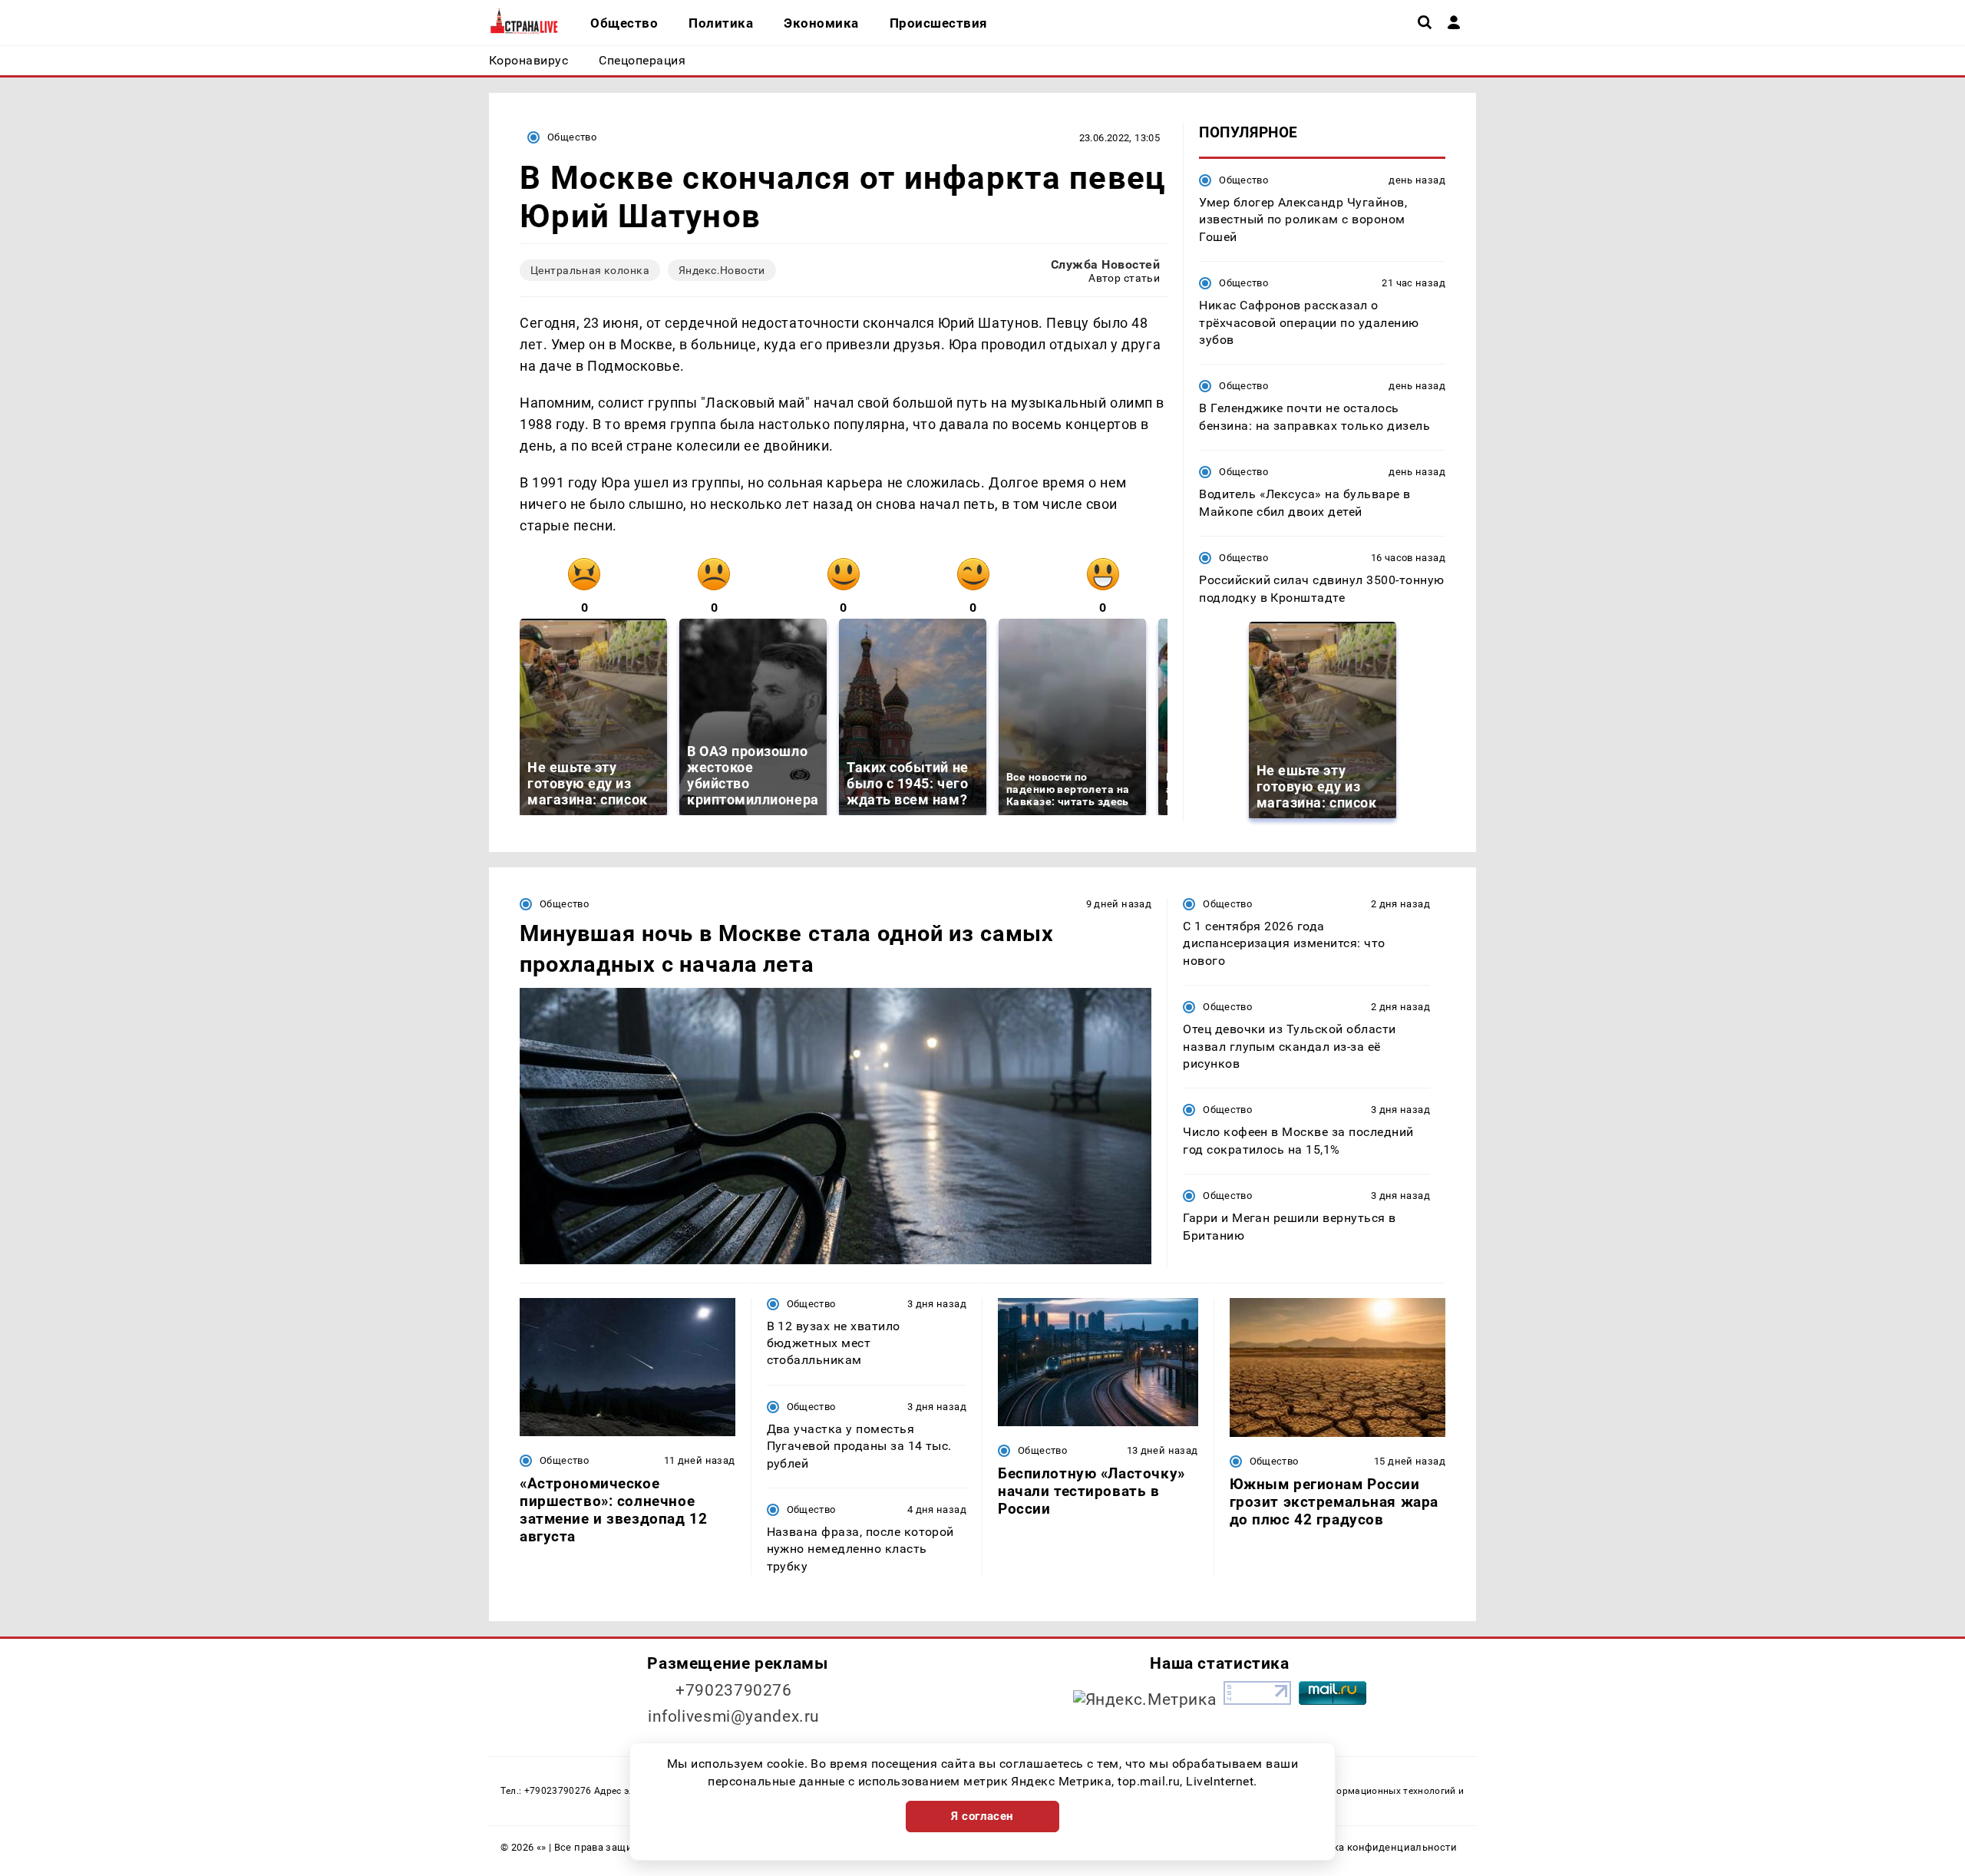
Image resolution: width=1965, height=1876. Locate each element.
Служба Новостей (1105, 264)
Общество (572, 137)
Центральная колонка (590, 270)
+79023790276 (734, 1690)
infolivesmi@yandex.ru (734, 1716)
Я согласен (982, 1816)
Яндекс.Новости (722, 270)
